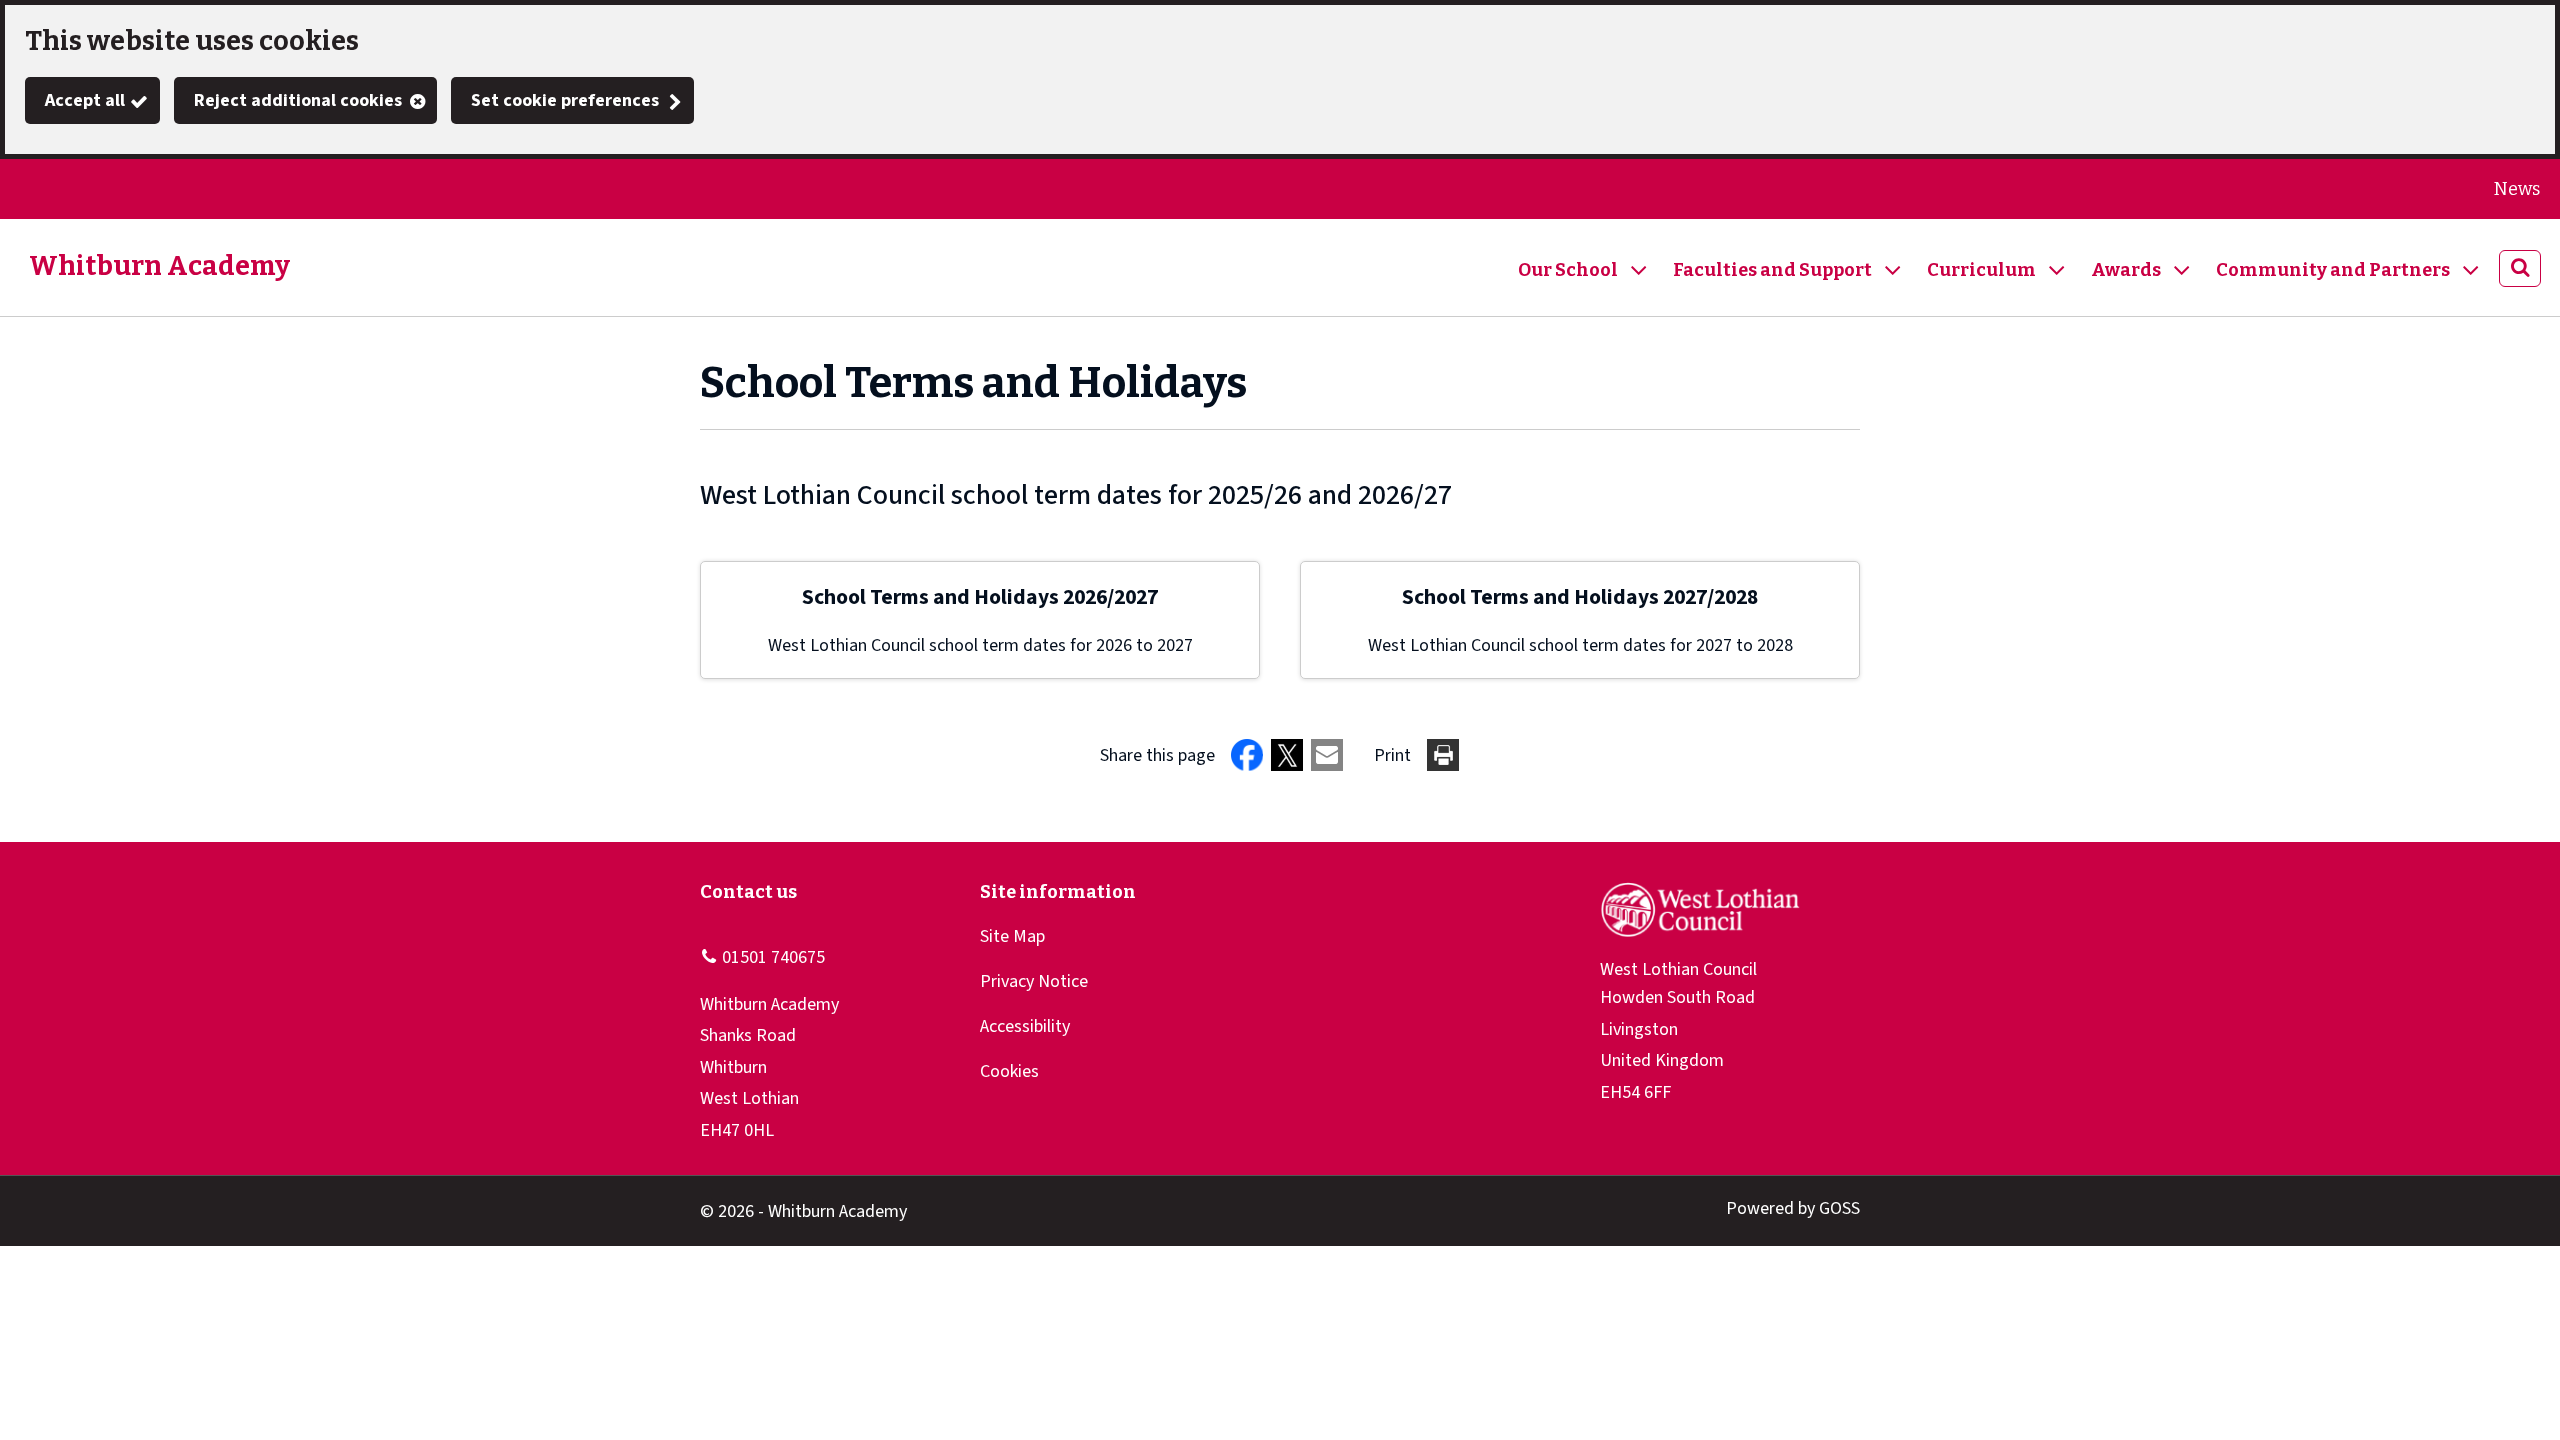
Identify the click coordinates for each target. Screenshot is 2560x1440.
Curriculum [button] (1981, 270)
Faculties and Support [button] (1772, 270)
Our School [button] (1568, 270)
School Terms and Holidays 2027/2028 (1580, 597)
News (2517, 189)
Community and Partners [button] (2333, 270)
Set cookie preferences (565, 100)
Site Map (1012, 936)
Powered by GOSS (1793, 1208)
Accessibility (1025, 1026)
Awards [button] (2126, 270)
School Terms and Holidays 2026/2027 (980, 597)
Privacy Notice (1034, 981)
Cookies (1009, 1071)
